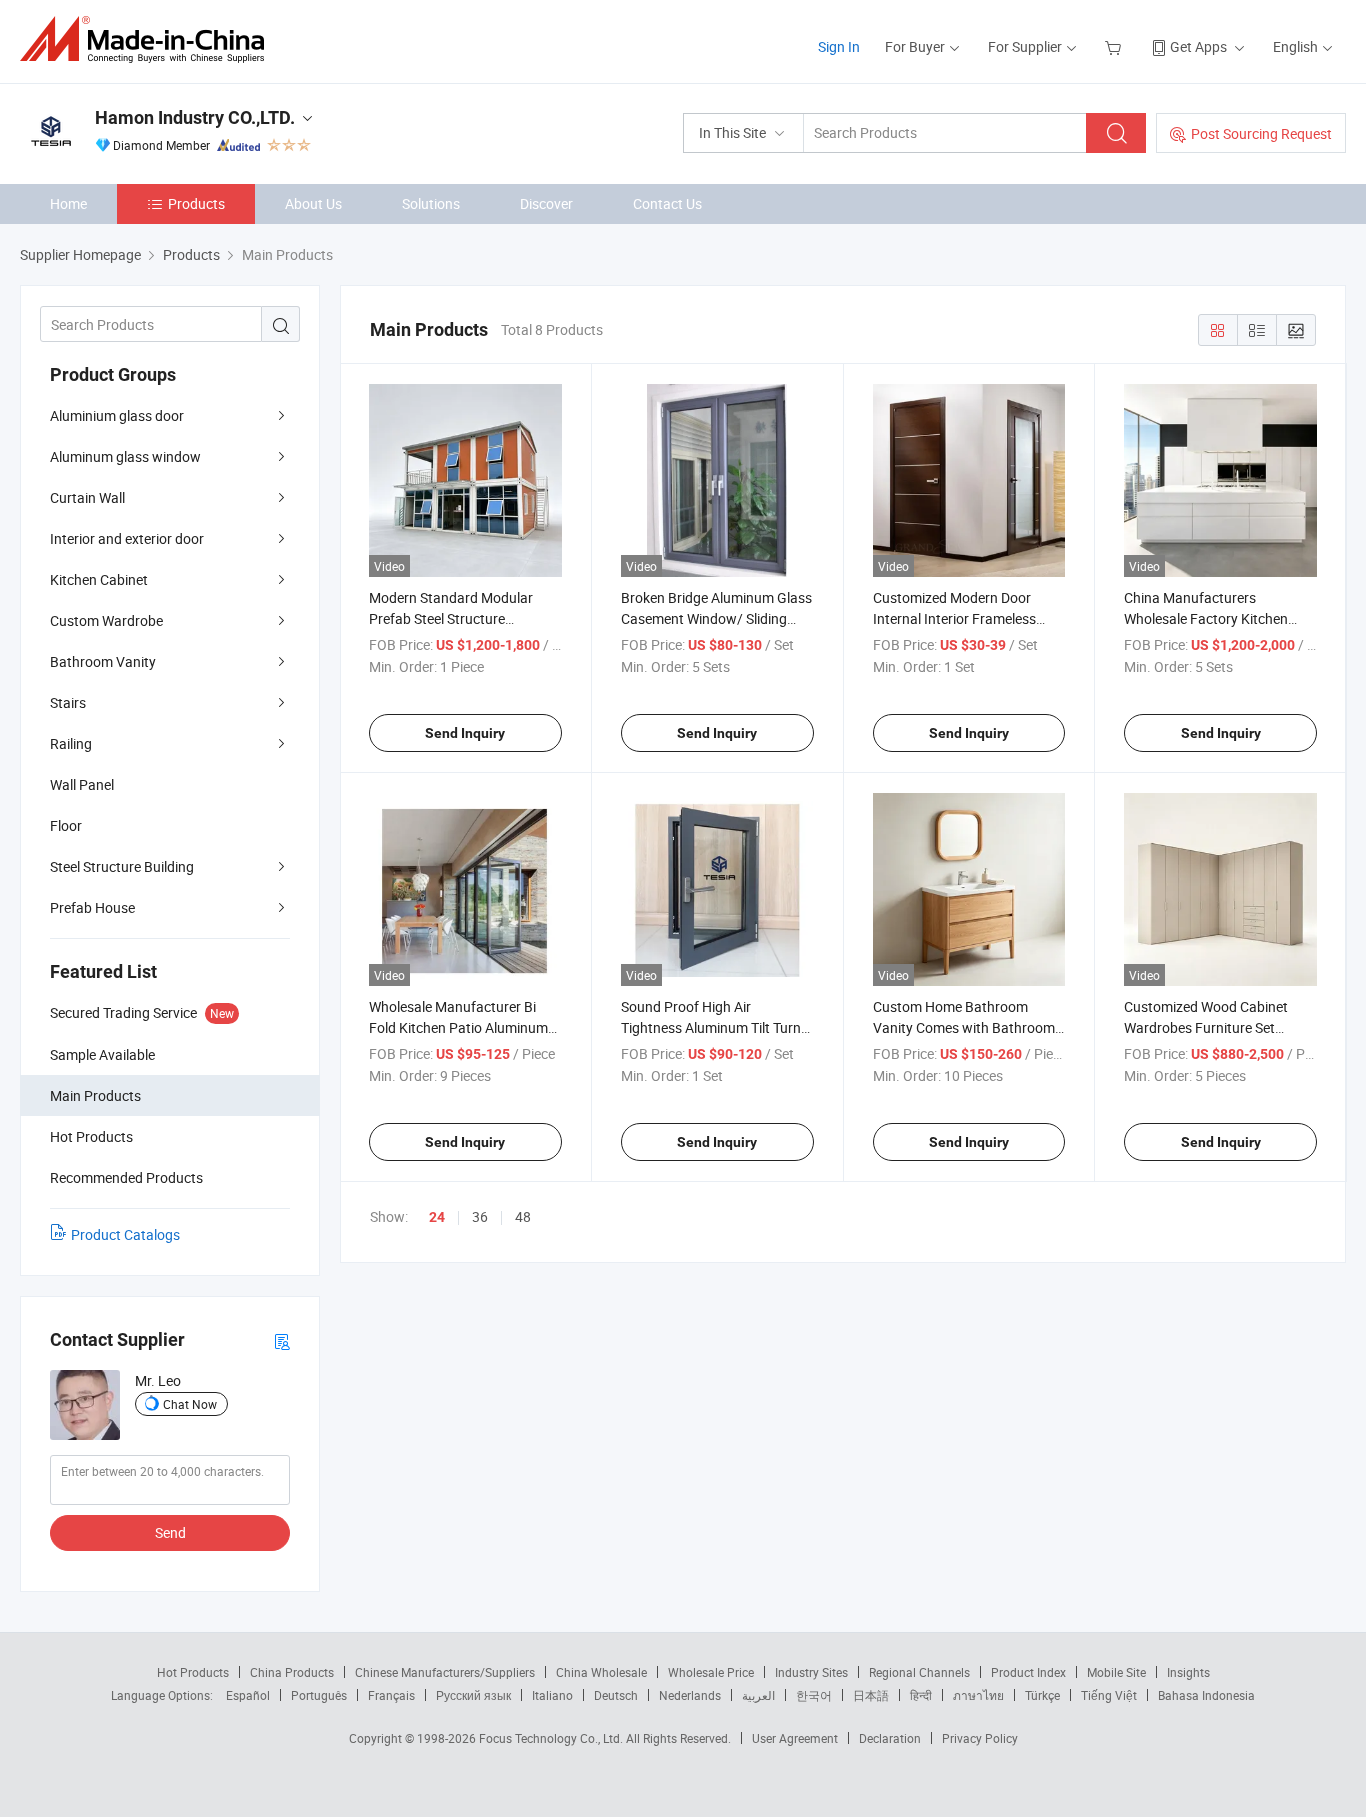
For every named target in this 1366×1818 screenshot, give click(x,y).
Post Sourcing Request (1261, 133)
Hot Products (193, 1672)
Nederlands (690, 1695)
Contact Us (667, 203)
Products (196, 203)
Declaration (890, 1738)
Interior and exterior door (127, 538)
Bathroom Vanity (103, 661)
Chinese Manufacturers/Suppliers (445, 1672)
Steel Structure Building (122, 866)
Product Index (1028, 1672)
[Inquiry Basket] (1115, 46)
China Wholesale (601, 1672)
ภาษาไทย (978, 1695)
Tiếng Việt (1109, 1695)
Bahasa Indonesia (1206, 1695)
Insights (1188, 1672)
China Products (292, 1672)
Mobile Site (1116, 1672)
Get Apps (1198, 46)
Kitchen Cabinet (99, 579)
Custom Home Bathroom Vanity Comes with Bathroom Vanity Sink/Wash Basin (964, 1027)
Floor (66, 825)
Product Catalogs (125, 1234)
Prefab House (92, 907)
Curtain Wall (87, 497)
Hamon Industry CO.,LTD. (195, 117)
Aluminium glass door (117, 415)
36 (480, 1216)
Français (391, 1695)
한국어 (814, 1695)
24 (437, 1217)
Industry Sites (811, 1672)
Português (319, 1695)
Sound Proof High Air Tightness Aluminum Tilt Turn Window (711, 1027)
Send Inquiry (465, 733)
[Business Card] (282, 1340)
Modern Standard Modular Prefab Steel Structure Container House (451, 618)
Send (170, 1532)
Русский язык (473, 1695)
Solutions (431, 203)
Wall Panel (82, 784)
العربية (758, 1695)
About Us (313, 203)
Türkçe (1042, 1695)
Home (68, 203)
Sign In (839, 46)
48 (523, 1216)
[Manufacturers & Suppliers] (148, 39)
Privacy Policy (980, 1738)
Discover (546, 203)
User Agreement (795, 1738)
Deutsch (616, 1695)
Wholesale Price (711, 1672)
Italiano (552, 1695)
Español (248, 1695)
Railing (71, 743)
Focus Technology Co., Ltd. (552, 1738)
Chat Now (190, 1404)
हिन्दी (921, 1695)
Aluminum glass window (125, 456)
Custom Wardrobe (106, 620)
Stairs (68, 702)
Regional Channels (919, 1672)
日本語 (871, 1695)
